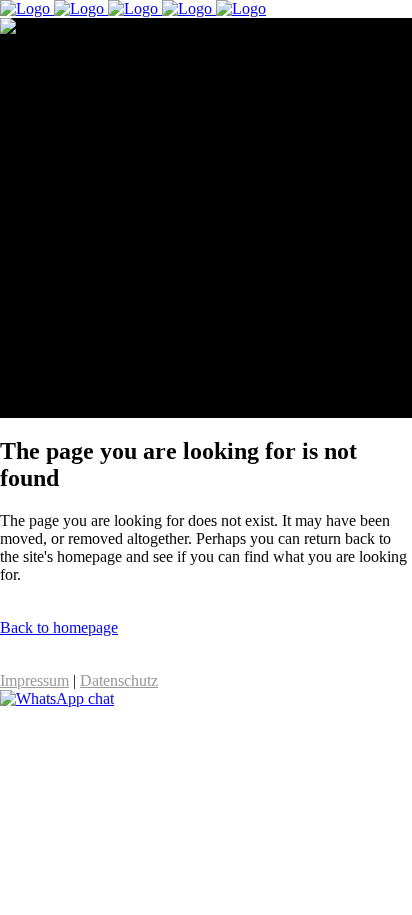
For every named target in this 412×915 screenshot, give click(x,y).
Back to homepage (59, 627)
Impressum (34, 680)
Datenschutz (119, 680)
